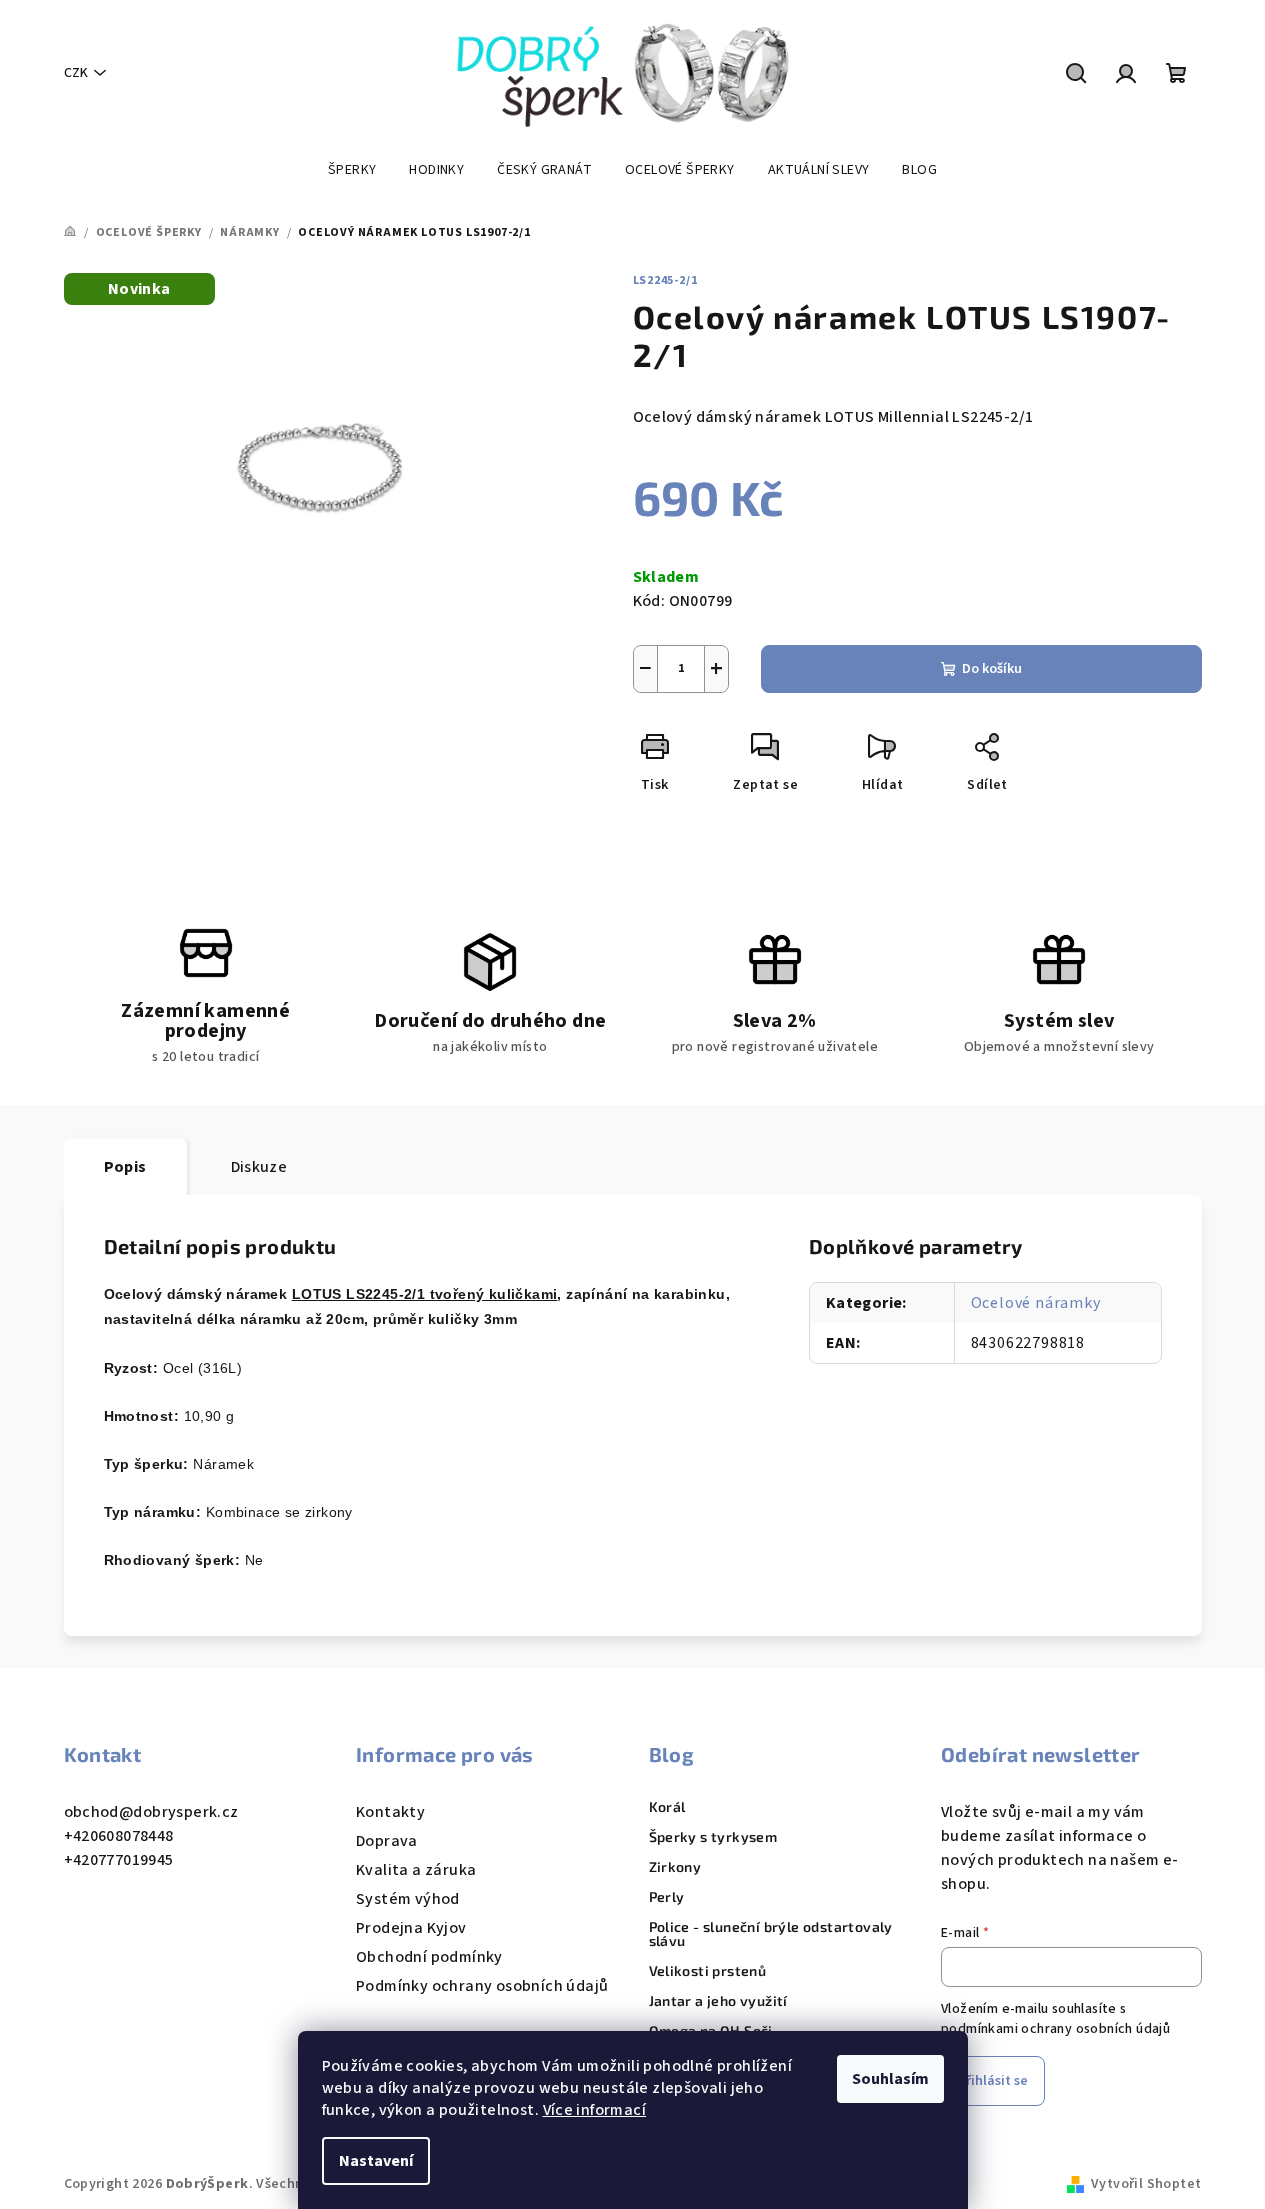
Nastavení (376, 2161)
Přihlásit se (993, 2081)
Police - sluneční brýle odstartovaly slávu (771, 1934)
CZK (76, 73)
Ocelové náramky (1036, 1303)
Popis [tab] (125, 1167)
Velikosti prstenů (708, 1971)
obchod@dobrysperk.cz (151, 1812)
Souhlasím (890, 2079)
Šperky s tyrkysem (713, 1837)
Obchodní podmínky (429, 1957)
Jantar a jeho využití (718, 2001)
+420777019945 (119, 1860)
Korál (667, 1807)
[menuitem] (352, 170)
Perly (667, 1897)
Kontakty (390, 1812)
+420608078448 (119, 1836)
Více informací (595, 2110)
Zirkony (675, 1867)
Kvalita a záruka (416, 1870)
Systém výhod (408, 1899)
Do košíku (992, 669)
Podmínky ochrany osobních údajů (482, 1986)
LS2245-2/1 (665, 280)
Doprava (387, 1841)
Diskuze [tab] (259, 1167)
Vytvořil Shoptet (1146, 2184)
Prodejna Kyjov (411, 1928)
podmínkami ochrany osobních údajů (1055, 2029)
